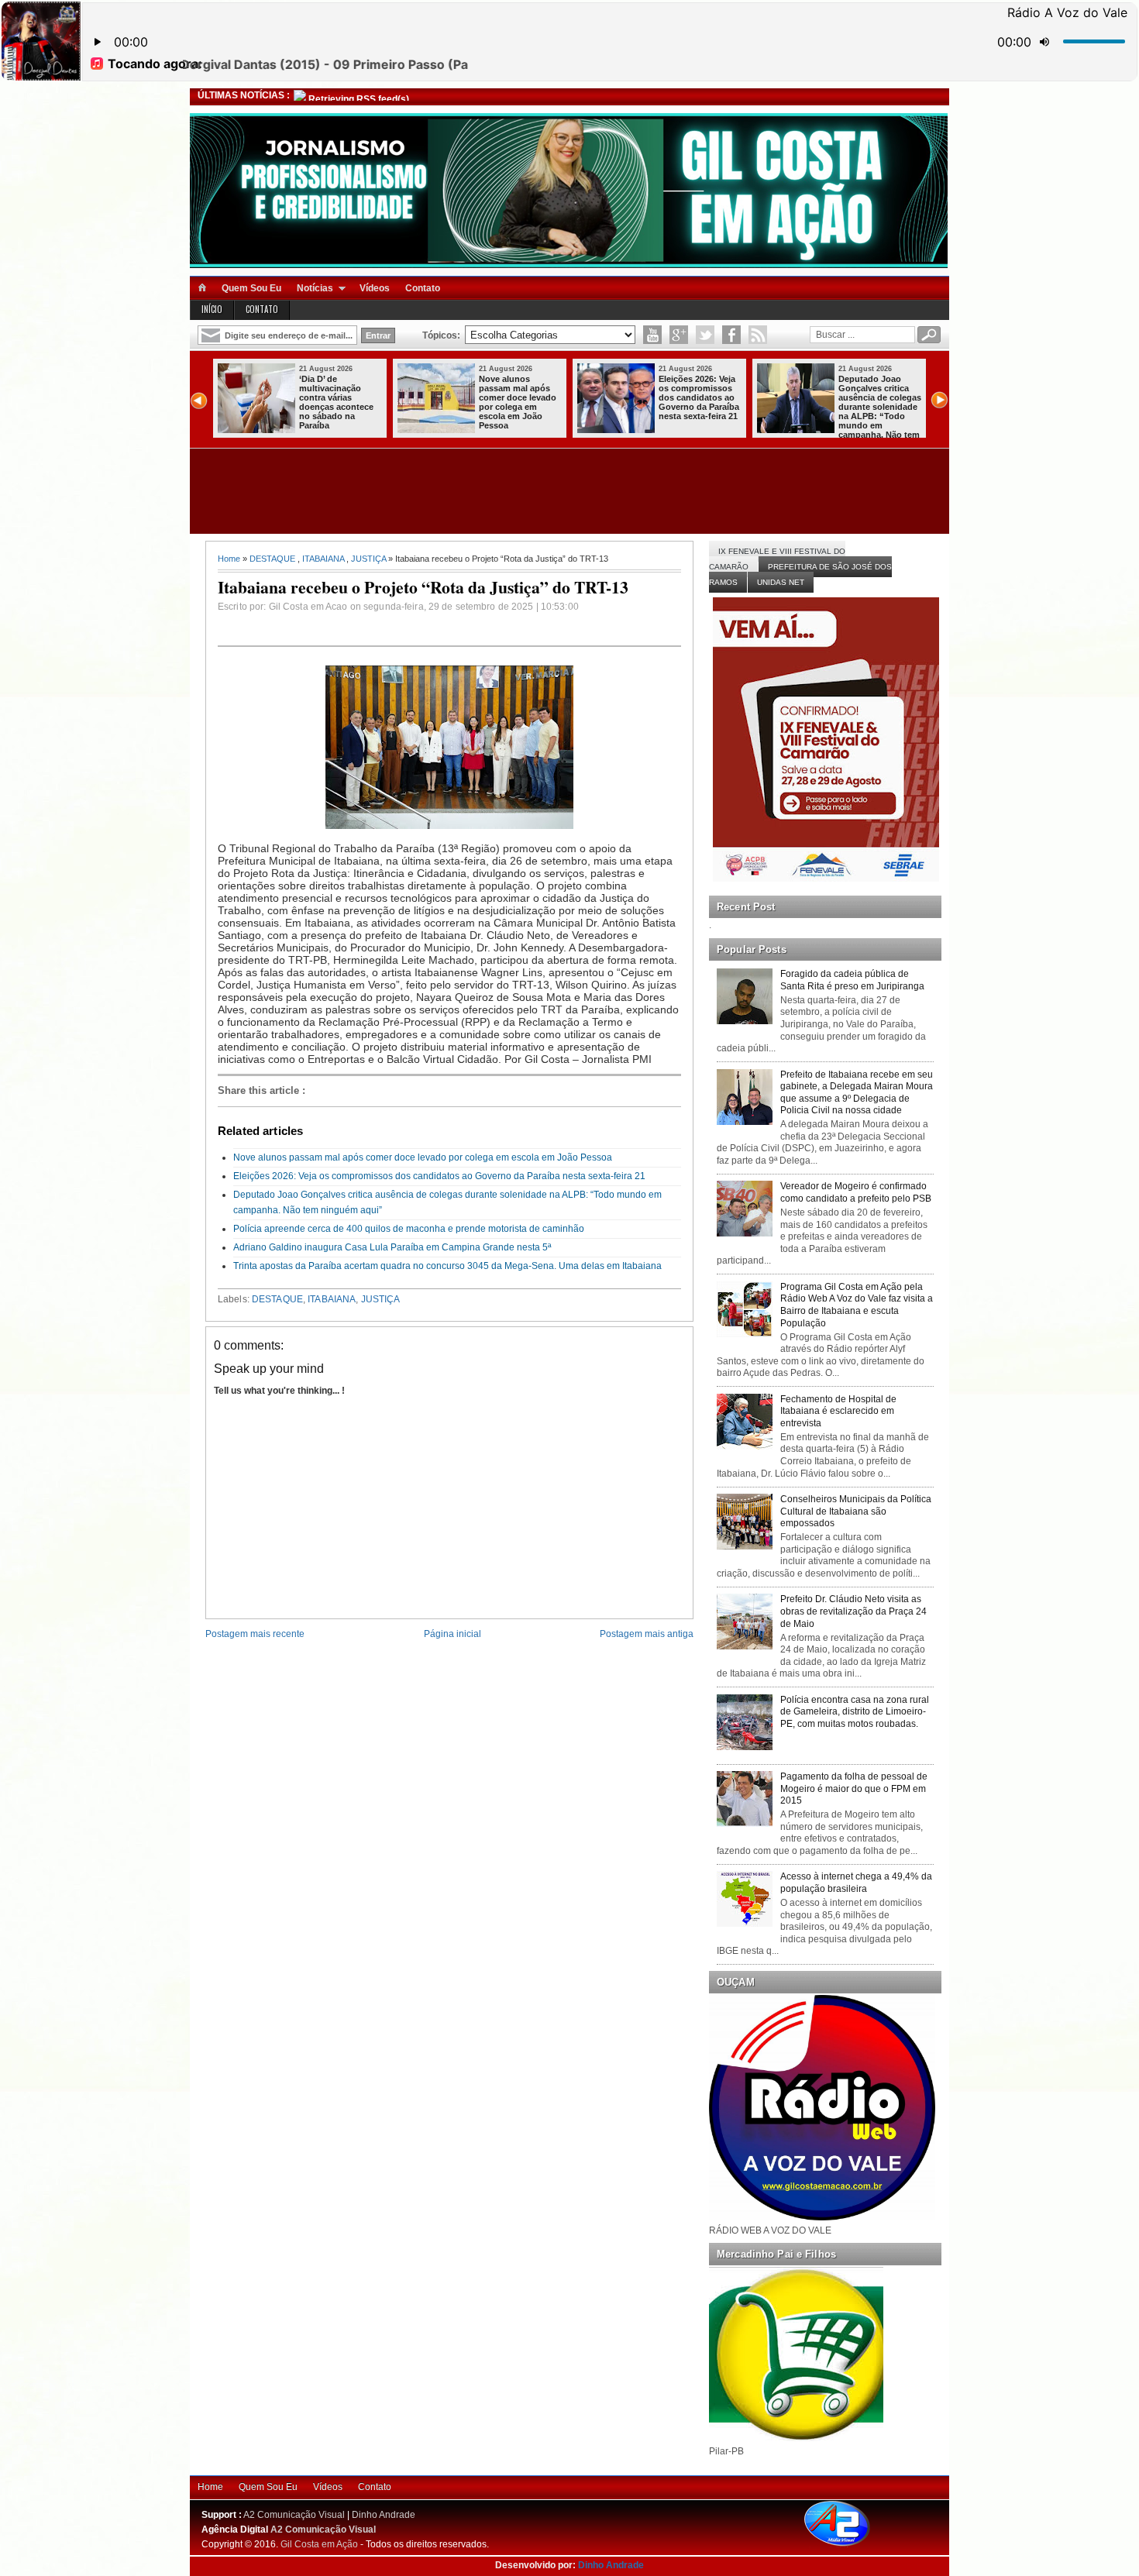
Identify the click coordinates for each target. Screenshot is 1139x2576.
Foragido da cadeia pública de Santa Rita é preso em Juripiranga (852, 980)
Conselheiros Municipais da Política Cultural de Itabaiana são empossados (856, 1511)
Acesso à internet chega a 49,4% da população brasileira (856, 1883)
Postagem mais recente (255, 1634)
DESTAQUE (272, 559)
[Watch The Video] (652, 335)
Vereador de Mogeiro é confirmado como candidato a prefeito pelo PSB (856, 1192)
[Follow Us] (705, 335)
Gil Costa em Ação (319, 2544)
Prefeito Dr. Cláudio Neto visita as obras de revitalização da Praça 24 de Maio (853, 1611)
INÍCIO (212, 309)
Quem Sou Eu (251, 288)
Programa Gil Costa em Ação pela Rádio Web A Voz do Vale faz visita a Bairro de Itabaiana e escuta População (857, 1305)
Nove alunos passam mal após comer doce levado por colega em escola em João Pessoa (423, 1157)
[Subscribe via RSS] (758, 335)
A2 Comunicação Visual (294, 2515)
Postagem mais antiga (647, 1634)
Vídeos (375, 288)
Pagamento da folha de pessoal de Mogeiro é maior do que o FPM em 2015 (854, 1788)
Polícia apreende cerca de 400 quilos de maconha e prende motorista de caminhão (700, 397)
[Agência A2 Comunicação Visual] (850, 2547)
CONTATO (262, 309)
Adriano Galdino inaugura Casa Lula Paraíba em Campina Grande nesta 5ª (878, 397)
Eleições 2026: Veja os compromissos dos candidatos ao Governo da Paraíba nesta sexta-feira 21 (339, 397)
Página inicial (453, 1634)
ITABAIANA (323, 559)
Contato (423, 288)
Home (229, 559)
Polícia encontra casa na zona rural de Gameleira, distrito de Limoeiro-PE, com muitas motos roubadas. (855, 1712)
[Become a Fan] (731, 335)
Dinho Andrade (384, 2515)
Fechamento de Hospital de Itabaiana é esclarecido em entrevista (838, 1411)
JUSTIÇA (368, 559)
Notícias (315, 288)
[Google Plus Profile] (679, 335)
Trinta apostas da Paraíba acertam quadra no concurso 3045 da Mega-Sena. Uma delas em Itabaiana (447, 1266)
